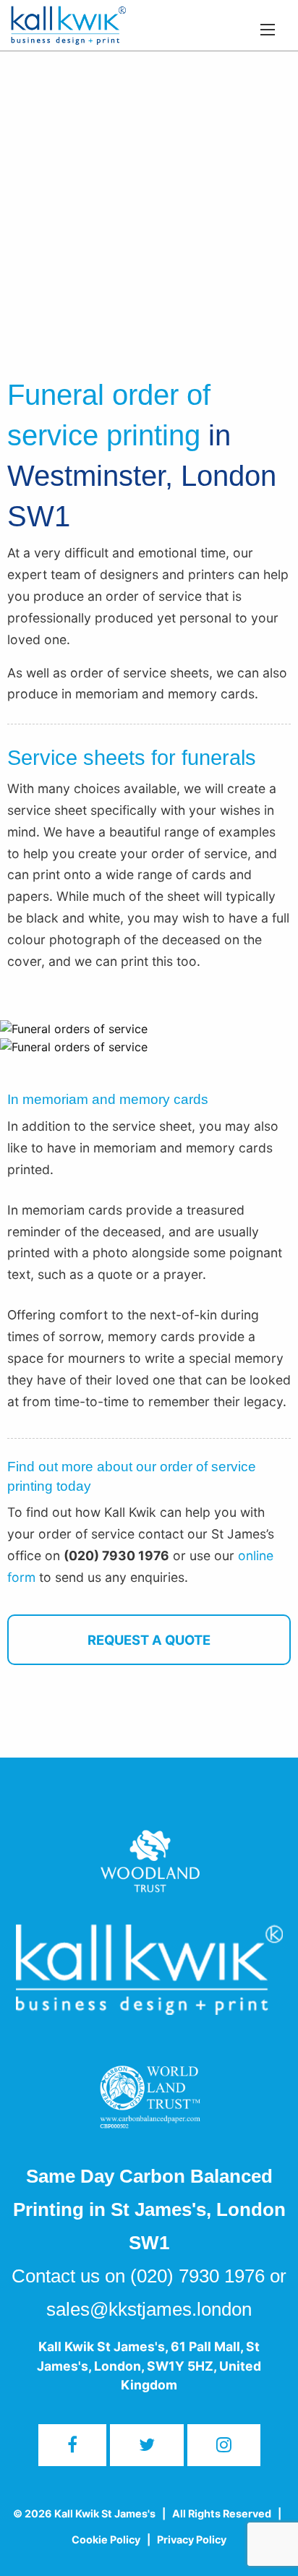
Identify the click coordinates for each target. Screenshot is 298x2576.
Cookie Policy (106, 2539)
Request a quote (149, 1640)
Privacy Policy (192, 2539)
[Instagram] (224, 2445)
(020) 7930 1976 (197, 2276)
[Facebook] (72, 2445)
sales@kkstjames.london (149, 2309)
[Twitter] (147, 2445)
